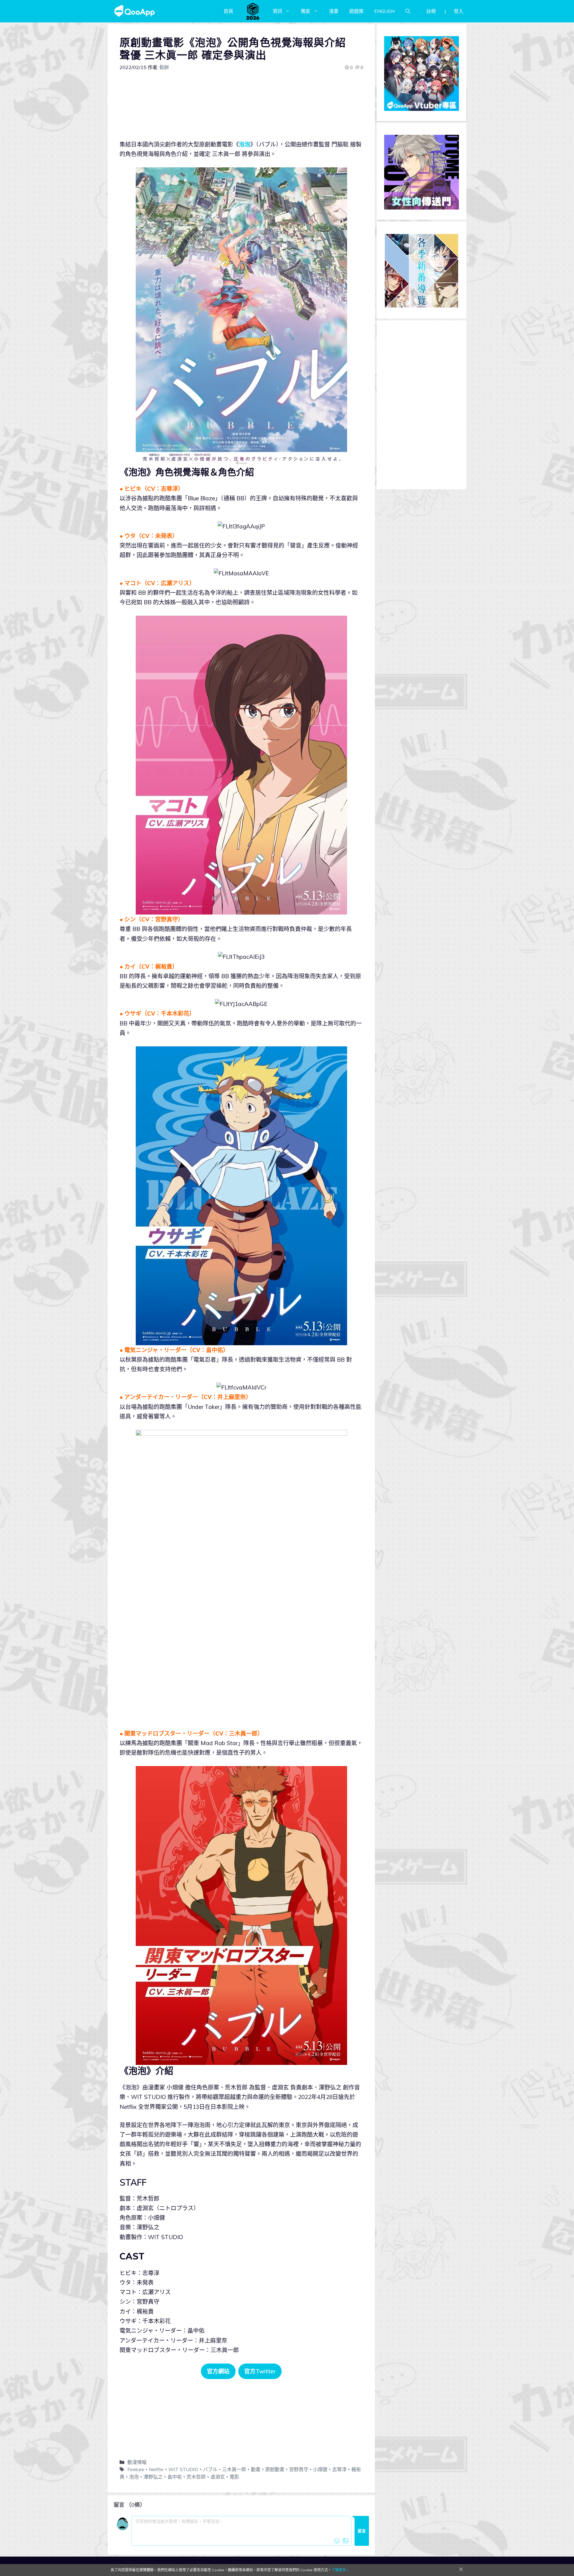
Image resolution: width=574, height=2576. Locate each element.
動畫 (256, 2469)
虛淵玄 (218, 2477)
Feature (136, 2469)
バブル (210, 2469)
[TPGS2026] (253, 11)
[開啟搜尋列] (408, 11)
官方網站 (218, 2371)
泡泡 (245, 144)
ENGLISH (384, 11)
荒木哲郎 (196, 2477)
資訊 (277, 11)
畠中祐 (175, 2477)
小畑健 (320, 2469)
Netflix (156, 2469)
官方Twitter (260, 2371)
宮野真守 (299, 2469)
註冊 (431, 11)
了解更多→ (341, 2570)
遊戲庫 (356, 11)
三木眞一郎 (234, 2469)
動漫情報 (137, 2462)
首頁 (228, 11)
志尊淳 (339, 2469)
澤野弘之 (153, 2477)
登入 (459, 11)
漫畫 (334, 11)
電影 (234, 2477)
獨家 (306, 11)
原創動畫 (275, 2469)
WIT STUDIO (183, 2469)
